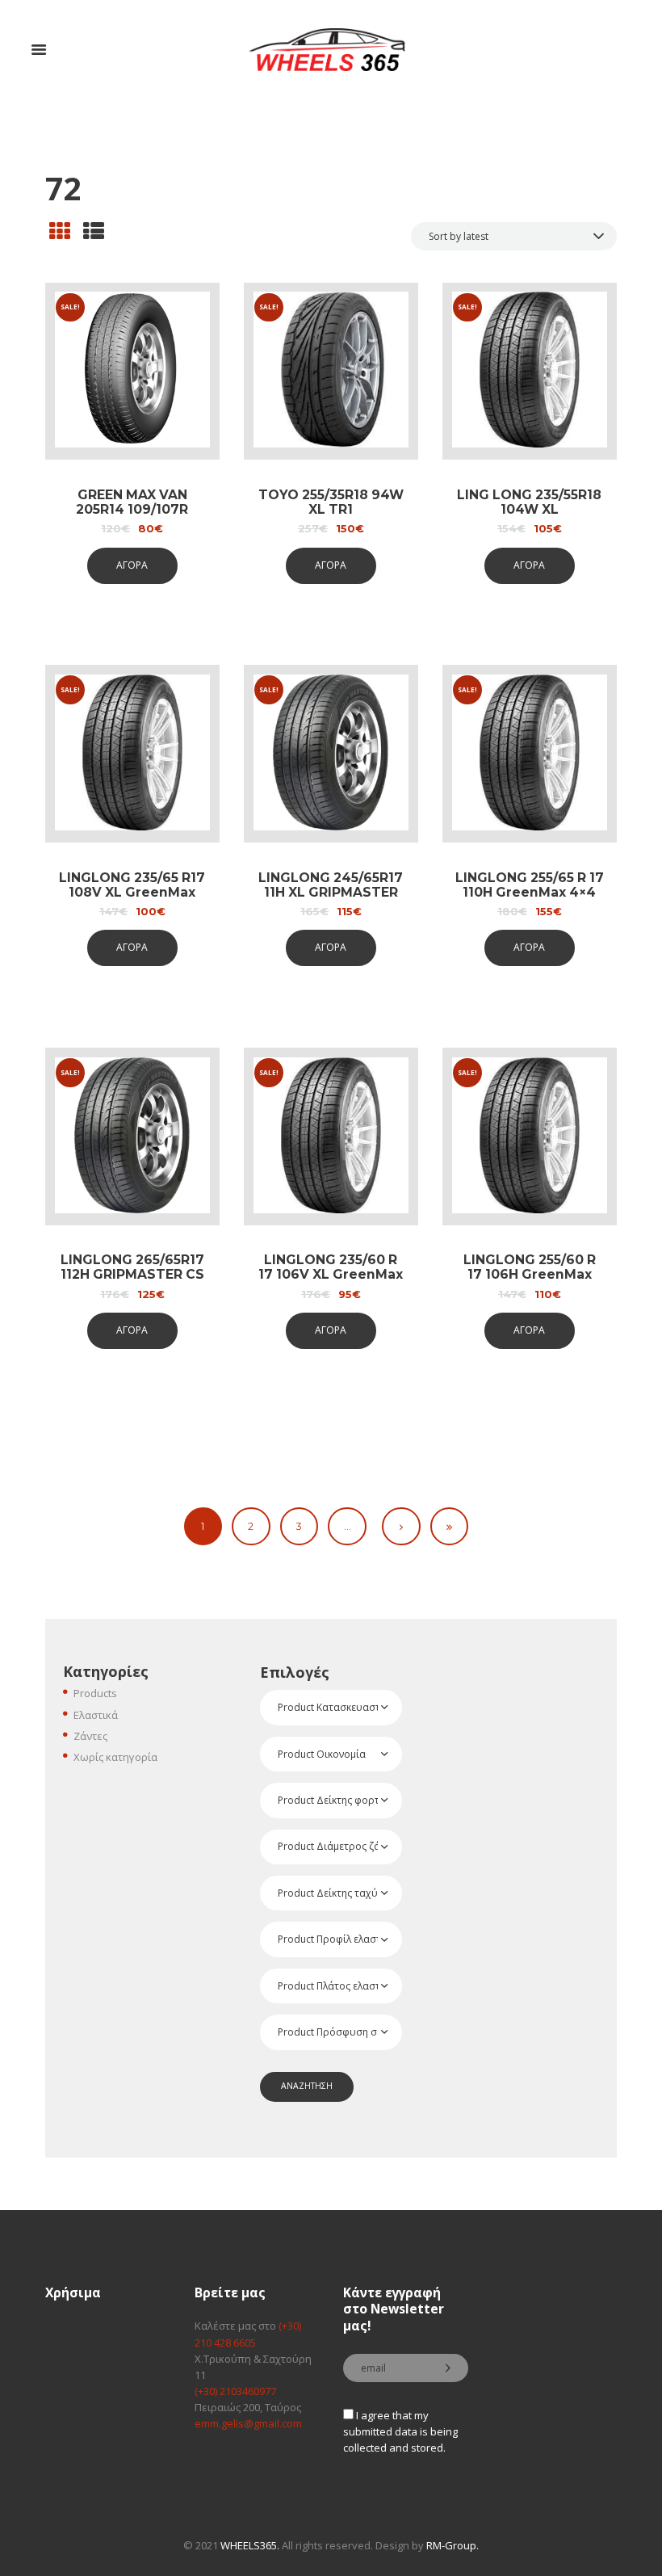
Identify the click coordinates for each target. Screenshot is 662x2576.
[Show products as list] (94, 231)
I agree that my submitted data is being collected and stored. (400, 2431)
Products (95, 1693)
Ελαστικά (96, 1715)
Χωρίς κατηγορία (115, 1757)
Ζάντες (90, 1736)
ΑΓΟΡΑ (132, 565)
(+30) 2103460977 (235, 2391)
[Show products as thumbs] (60, 231)
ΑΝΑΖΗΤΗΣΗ (307, 2086)
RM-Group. (453, 2545)
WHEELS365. (250, 2545)
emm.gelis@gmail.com (248, 2423)
